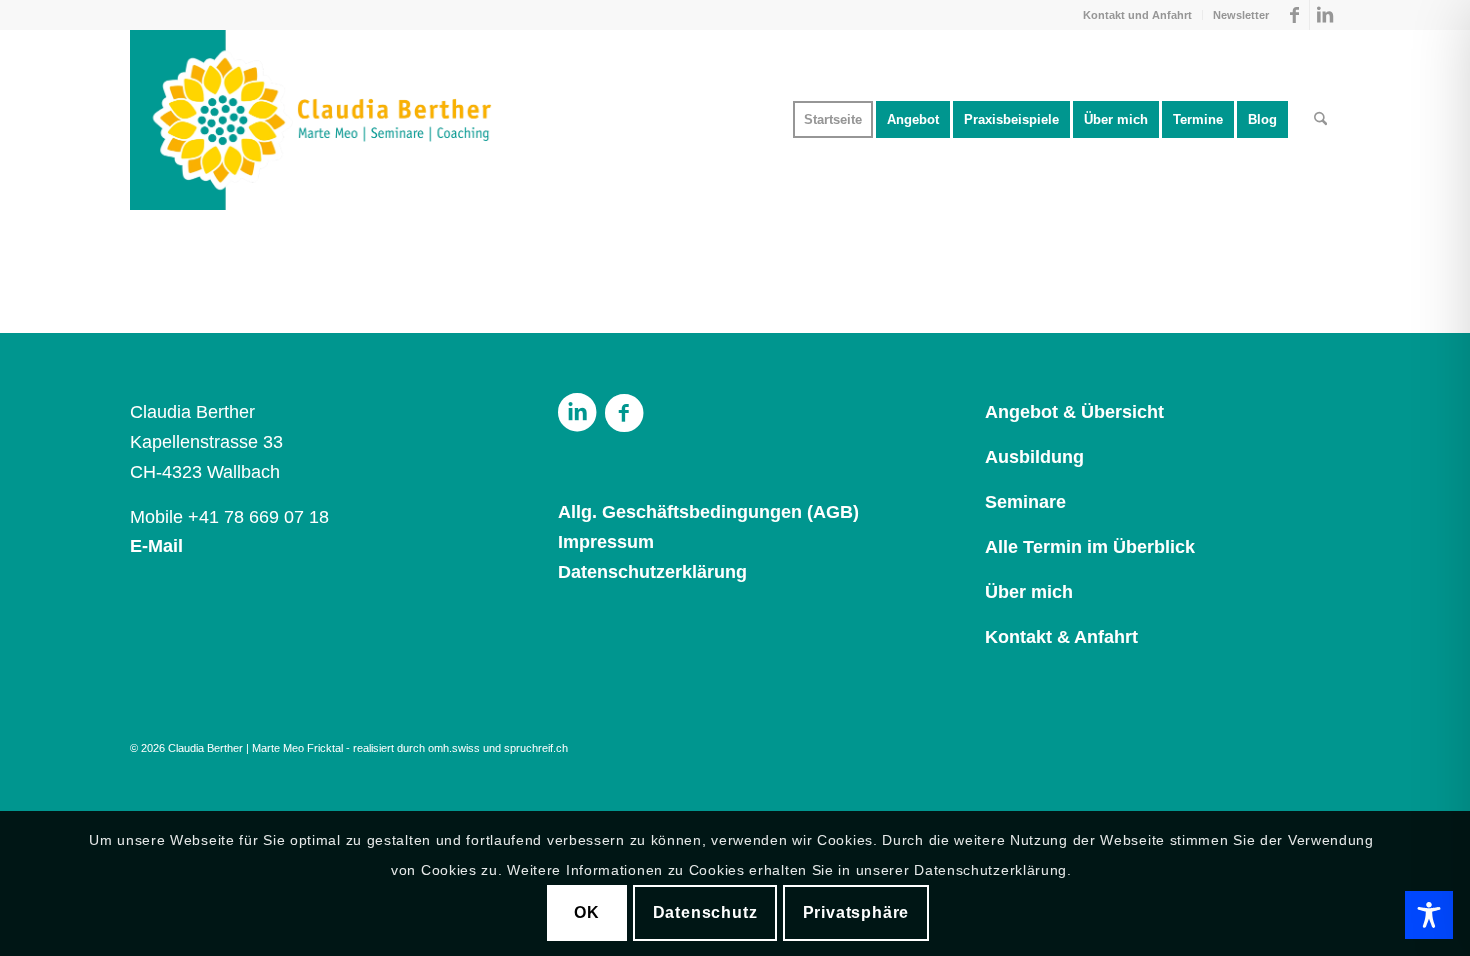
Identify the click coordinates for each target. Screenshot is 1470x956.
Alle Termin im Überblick (1090, 547)
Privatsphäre (856, 912)
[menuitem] (1138, 15)
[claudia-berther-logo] (313, 120)
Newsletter (1241, 15)
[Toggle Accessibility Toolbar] (1429, 915)
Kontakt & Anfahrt (1061, 637)
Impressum (606, 542)
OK (587, 912)
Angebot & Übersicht (1074, 412)
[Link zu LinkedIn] (1325, 15)
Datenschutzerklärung (652, 572)
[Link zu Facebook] (1294, 15)
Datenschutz (705, 912)
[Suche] (1320, 120)
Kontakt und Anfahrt (1137, 15)
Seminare (1025, 502)
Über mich (1029, 592)
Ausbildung (1034, 457)
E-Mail (156, 546)
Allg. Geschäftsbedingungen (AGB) (708, 512)
